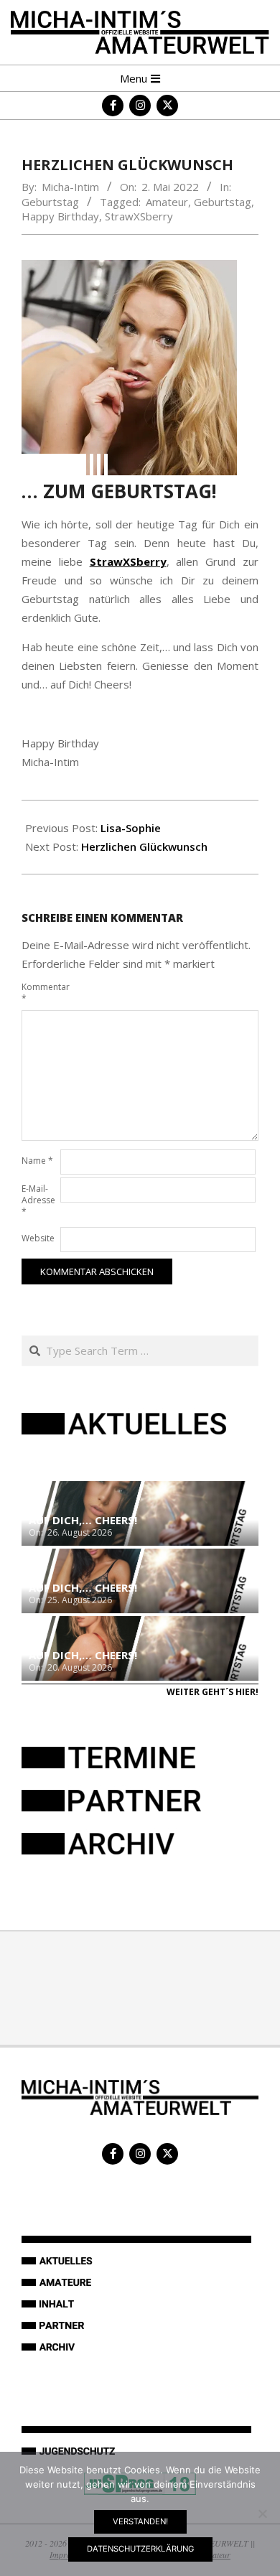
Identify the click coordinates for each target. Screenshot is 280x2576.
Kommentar (39, 993)
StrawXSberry (139, 216)
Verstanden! (140, 2521)
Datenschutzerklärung (140, 2549)
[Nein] (262, 2514)
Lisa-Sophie (131, 828)
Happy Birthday (60, 216)
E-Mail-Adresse (38, 1200)
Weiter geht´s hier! (213, 1692)
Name (37, 1161)
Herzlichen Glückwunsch (144, 846)
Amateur (167, 202)
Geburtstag (50, 202)
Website (38, 1238)
